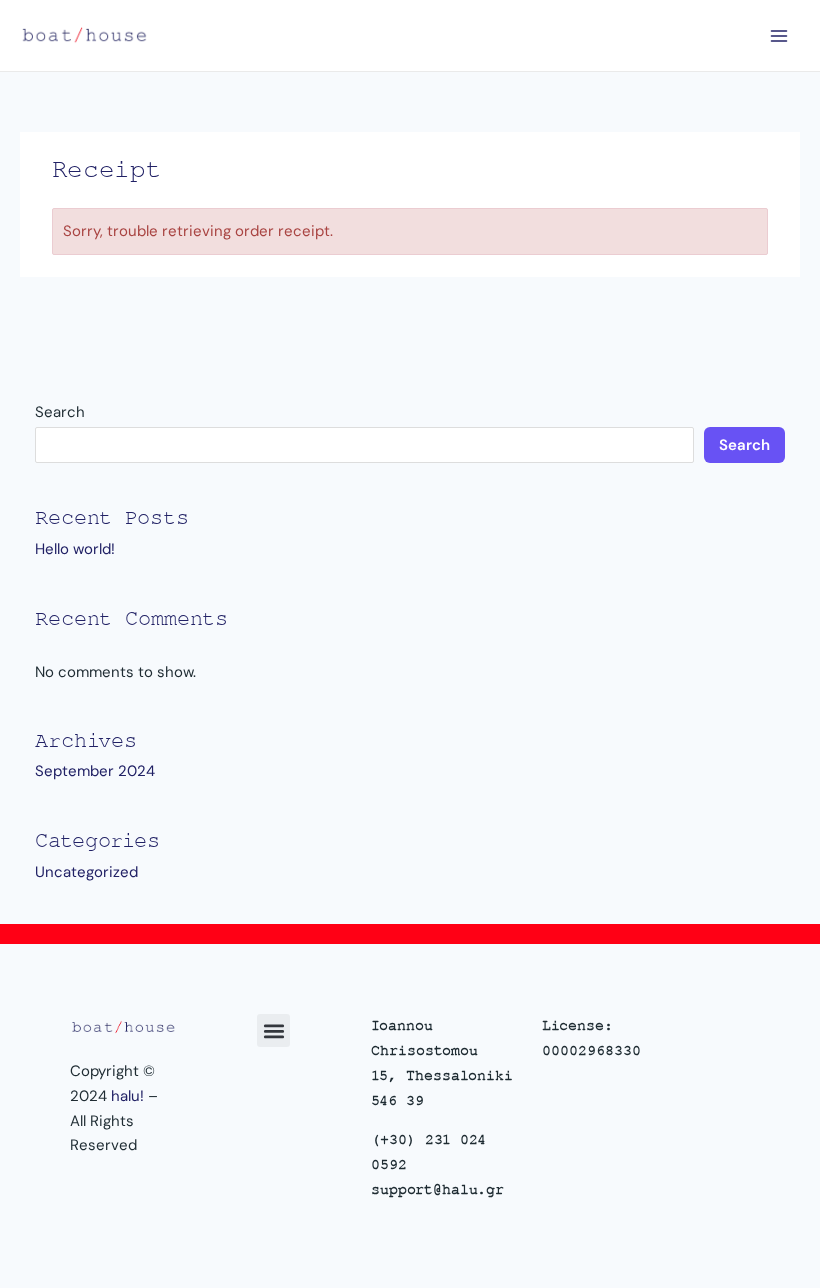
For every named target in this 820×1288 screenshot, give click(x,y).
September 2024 (95, 771)
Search (60, 412)
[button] (273, 1030)
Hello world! (75, 549)
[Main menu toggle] (779, 35)
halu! (127, 1096)
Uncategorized (86, 872)
